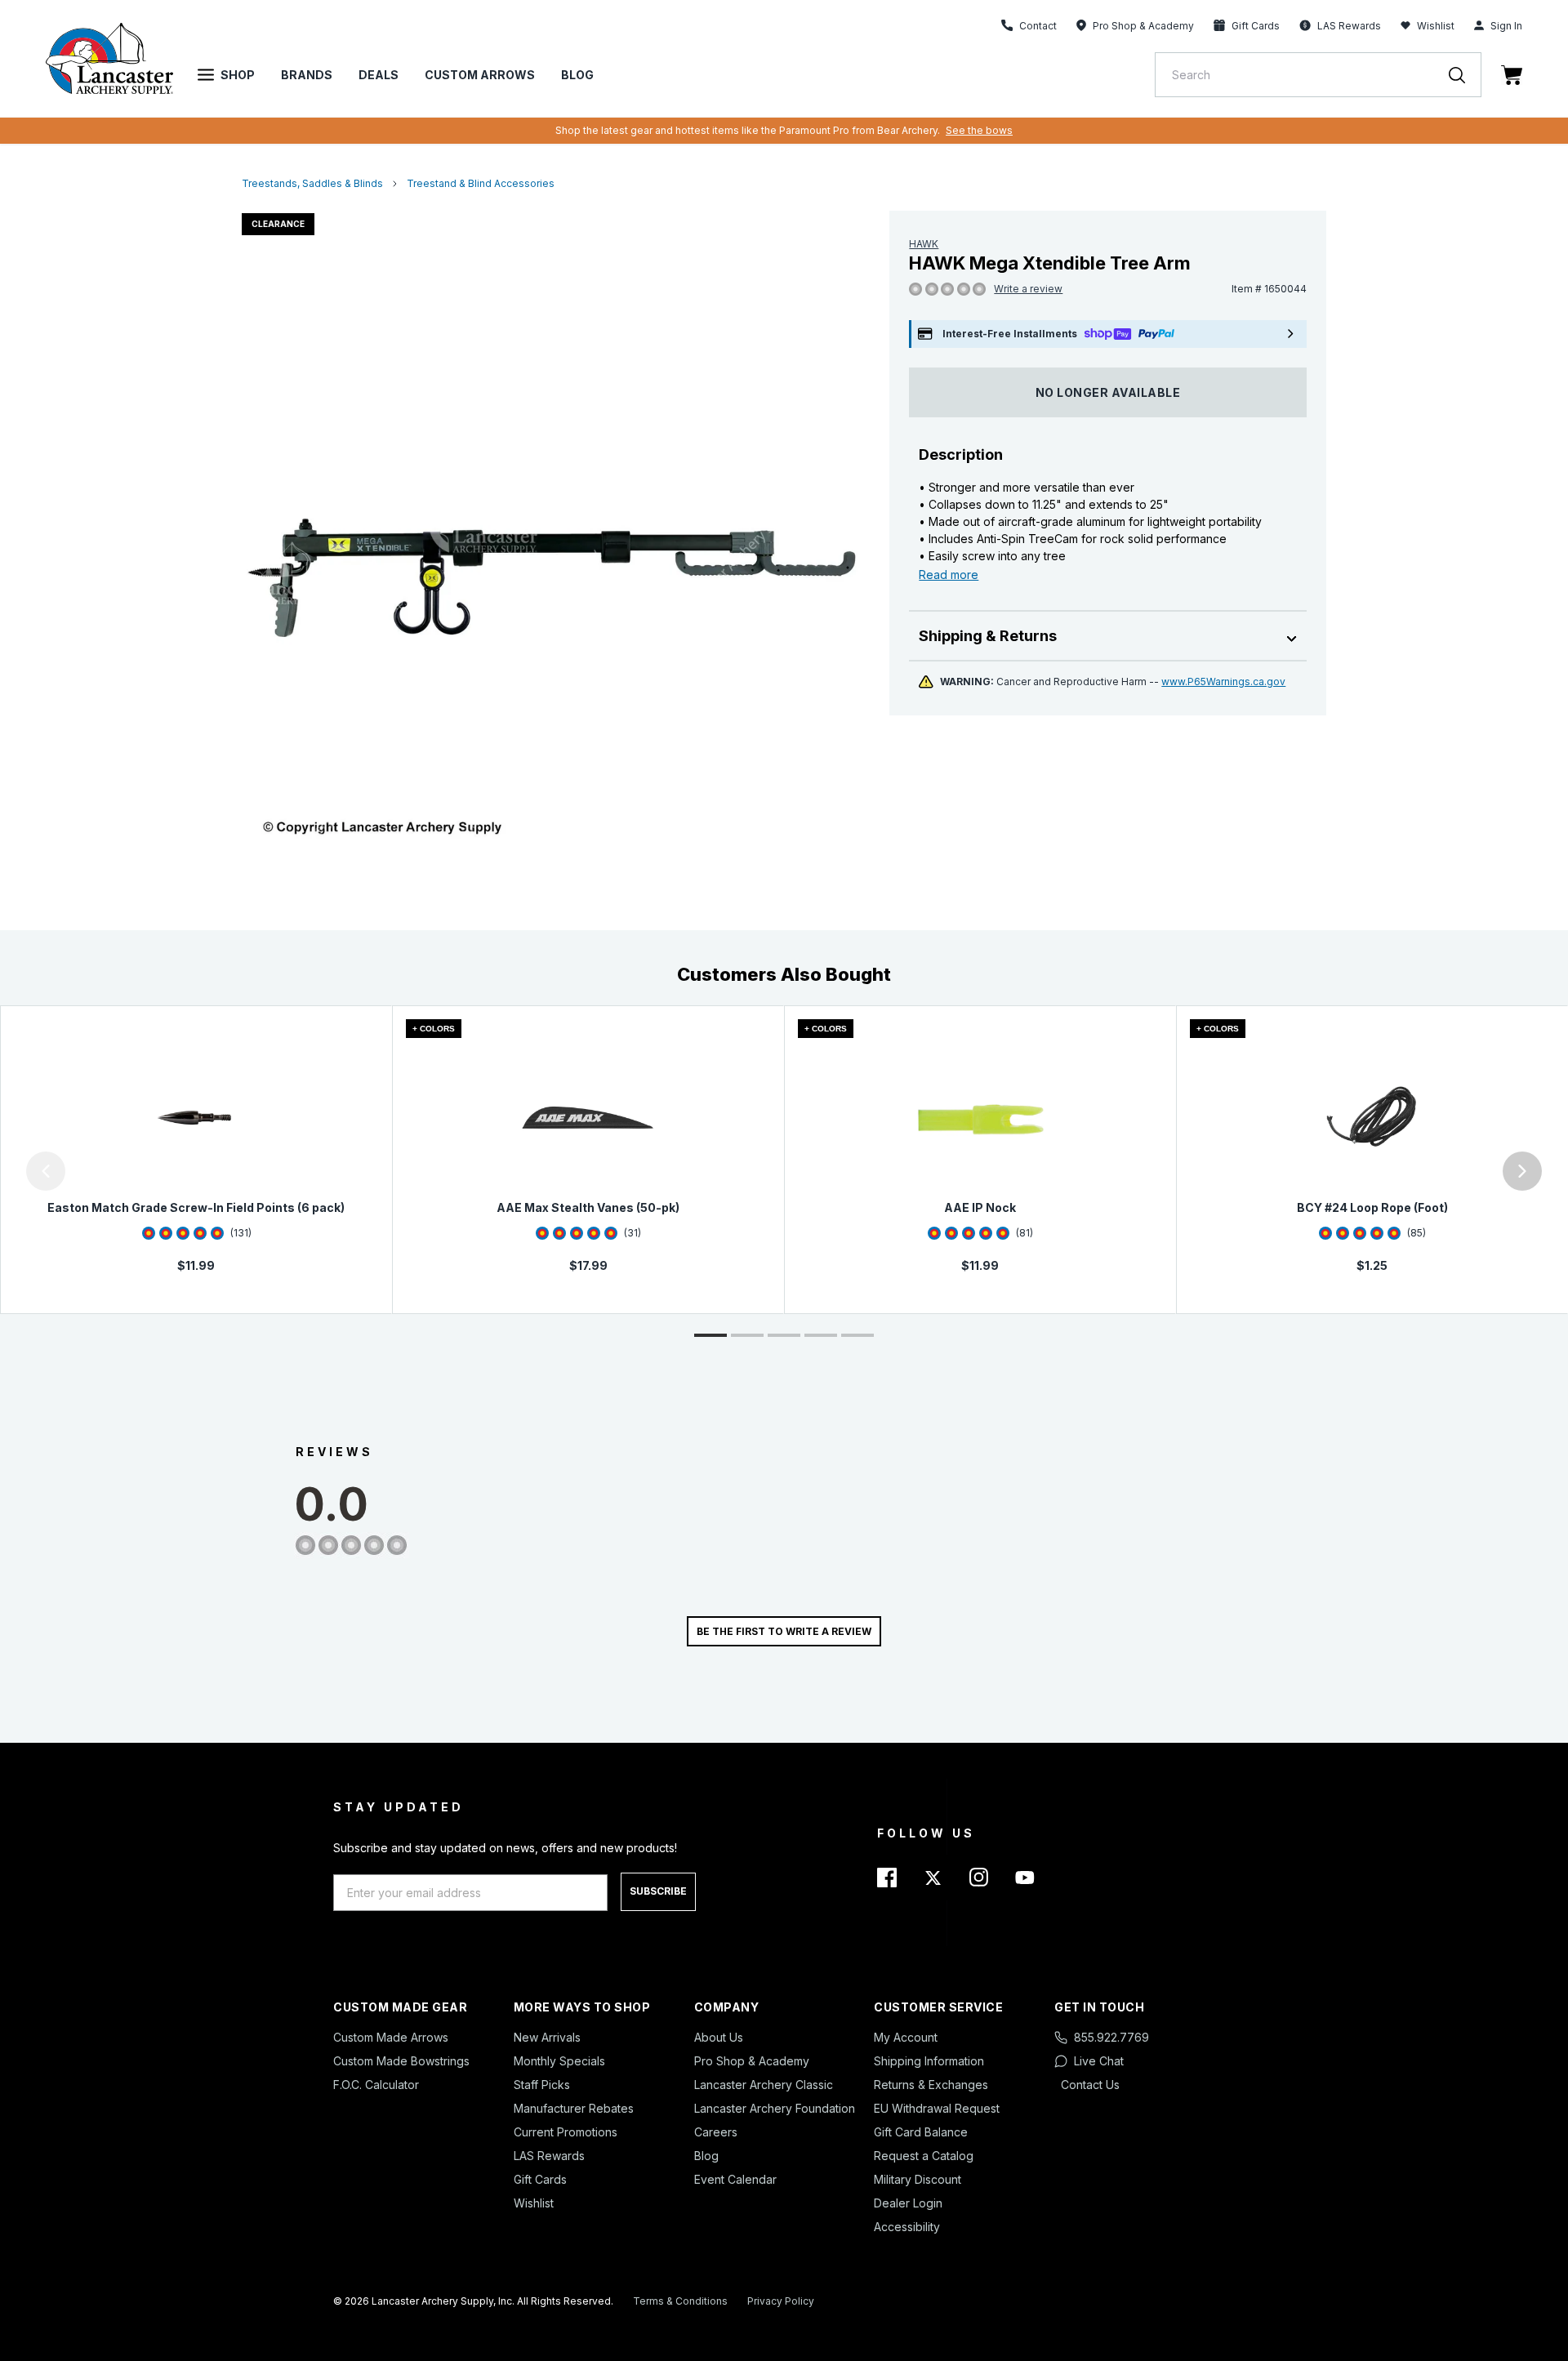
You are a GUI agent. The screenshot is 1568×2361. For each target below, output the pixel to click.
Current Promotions (566, 2132)
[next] (1522, 1171)
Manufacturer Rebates (574, 2108)
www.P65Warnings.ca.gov (1223, 682)
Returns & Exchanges (931, 2085)
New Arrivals (547, 2037)
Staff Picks (542, 2085)
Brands (307, 75)
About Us (719, 2037)
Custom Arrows (480, 75)
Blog (577, 75)
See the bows (979, 130)
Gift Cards (540, 2179)
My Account (906, 2037)
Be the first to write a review (784, 1631)
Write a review (1028, 289)
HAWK (924, 244)
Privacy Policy (781, 2301)
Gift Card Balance (921, 2132)
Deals (379, 75)
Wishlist (1436, 26)
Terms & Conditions (680, 2301)
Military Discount (918, 2179)
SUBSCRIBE (658, 1891)
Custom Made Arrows (391, 2037)
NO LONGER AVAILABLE (1108, 392)
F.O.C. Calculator (376, 2085)
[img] (915, 290)
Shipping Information (929, 2061)
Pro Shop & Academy (752, 2061)
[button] (4, 1171)
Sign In (1506, 26)
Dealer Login (908, 2203)
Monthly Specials (559, 2061)
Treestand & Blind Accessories (481, 183)
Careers (716, 2132)
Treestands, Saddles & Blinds (312, 183)
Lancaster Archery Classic (764, 2085)
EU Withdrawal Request (937, 2108)
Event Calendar (735, 2179)
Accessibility (907, 2227)
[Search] (1465, 75)
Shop (238, 75)
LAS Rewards (549, 2156)
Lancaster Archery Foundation (775, 2108)
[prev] (46, 1171)
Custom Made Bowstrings (401, 2061)
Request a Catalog (924, 2156)
